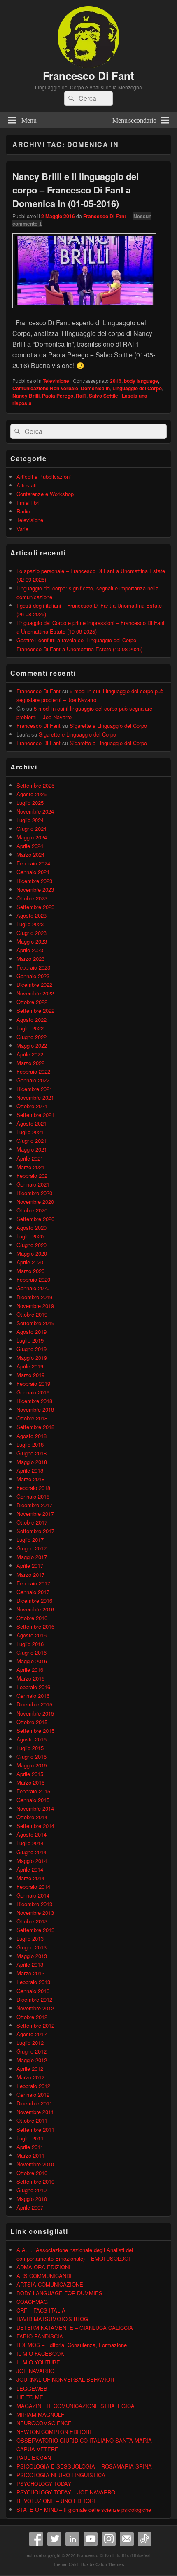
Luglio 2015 (30, 1748)
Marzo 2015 (30, 1782)
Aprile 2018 (30, 1470)
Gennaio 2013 (33, 1991)
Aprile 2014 (30, 1869)
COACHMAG (32, 2302)
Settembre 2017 (35, 1531)
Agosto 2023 (31, 915)
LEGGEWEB (32, 2388)
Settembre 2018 (35, 1427)
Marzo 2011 (30, 2155)
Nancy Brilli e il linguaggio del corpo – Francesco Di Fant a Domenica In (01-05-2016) (76, 190)
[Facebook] (36, 2539)
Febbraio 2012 (33, 2086)
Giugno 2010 (31, 2190)
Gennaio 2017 (33, 1592)
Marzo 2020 (30, 1271)
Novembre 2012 (35, 2008)
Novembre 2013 (35, 1913)
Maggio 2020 (32, 1253)
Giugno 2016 (31, 1652)
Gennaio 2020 (33, 1288)
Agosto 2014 (31, 1834)
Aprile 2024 (30, 846)
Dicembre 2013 (34, 1904)
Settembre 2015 (35, 1731)
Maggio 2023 (32, 941)
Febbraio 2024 (33, 863)
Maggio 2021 (32, 1149)
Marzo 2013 (30, 1973)
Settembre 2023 (35, 907)
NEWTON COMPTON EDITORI (54, 2432)
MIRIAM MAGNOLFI (41, 2414)
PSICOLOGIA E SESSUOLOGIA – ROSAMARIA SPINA (84, 2466)
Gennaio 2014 (33, 1895)
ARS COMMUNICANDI (44, 2276)
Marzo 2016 (30, 1678)
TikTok (145, 2539)
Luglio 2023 (30, 924)
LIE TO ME (30, 2397)
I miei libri (28, 502)
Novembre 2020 (35, 1202)
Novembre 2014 (35, 1808)
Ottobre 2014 (32, 1817)
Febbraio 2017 (33, 1583)
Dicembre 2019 (34, 1297)
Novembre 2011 (35, 2112)
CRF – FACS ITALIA (41, 2310)
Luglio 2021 (30, 1132)
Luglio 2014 (30, 1843)
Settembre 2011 (35, 2130)
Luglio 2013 (30, 1938)
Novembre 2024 (35, 811)
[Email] (127, 2539)
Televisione (56, 381)
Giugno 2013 (31, 1947)
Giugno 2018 (31, 1453)
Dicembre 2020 (34, 1193)
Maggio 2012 (32, 2060)
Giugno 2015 (31, 1757)
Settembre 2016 (35, 1626)
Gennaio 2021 (33, 1184)
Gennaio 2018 (33, 1496)
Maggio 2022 (32, 1046)
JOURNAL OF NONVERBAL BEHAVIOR (65, 2379)
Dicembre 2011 (34, 2103)
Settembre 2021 (35, 1115)
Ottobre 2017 (32, 1522)
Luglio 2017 (30, 1540)
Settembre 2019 (35, 1323)
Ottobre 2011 (32, 2120)
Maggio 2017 (32, 1557)
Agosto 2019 (31, 1332)
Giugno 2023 (31, 933)
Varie (22, 529)
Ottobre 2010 (32, 2173)
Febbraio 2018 (33, 1488)
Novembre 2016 (35, 1609)
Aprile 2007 (30, 2207)
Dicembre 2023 (34, 881)
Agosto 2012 (31, 2034)
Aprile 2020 (30, 1262)
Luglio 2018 (30, 1444)
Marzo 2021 (30, 1167)
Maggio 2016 (32, 1661)
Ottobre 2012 (32, 2017)
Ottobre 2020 (32, 1210)
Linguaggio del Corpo (137, 388)
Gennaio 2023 (33, 976)
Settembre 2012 (35, 2025)
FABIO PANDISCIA (40, 2336)
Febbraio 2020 (33, 1279)
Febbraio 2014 (33, 1887)
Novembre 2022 (35, 993)
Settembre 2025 (35, 785)
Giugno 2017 (31, 1548)
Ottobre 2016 (32, 1618)
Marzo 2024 (30, 854)
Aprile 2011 (30, 2147)
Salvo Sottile (104, 396)
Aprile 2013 (30, 1964)
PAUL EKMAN (34, 2458)
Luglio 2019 (30, 1340)
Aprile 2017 (30, 1565)
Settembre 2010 (35, 2181)
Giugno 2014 (31, 1852)
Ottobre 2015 (32, 1722)
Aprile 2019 (30, 1366)
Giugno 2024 (31, 829)
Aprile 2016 (30, 1670)
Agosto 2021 (31, 1123)
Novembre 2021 (35, 1097)
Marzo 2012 (30, 2077)
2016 (116, 381)
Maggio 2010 (32, 2199)
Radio (23, 511)
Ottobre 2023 (32, 898)
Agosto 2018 (31, 1436)
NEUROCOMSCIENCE (44, 2423)
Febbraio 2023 (33, 967)
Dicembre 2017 (34, 1505)
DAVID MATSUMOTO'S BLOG (52, 2319)
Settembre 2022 (35, 1011)
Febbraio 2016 (33, 1687)
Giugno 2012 (31, 2051)
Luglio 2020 (30, 1236)
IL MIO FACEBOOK (40, 2353)
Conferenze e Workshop (45, 494)
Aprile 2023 (30, 950)
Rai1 (81, 396)
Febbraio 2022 (33, 1071)
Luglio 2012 (30, 2043)
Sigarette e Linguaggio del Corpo (108, 726)
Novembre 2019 (35, 1306)
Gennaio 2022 (33, 1080)
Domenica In (95, 388)
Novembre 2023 (35, 889)
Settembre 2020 (35, 1219)
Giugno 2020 (31, 1245)
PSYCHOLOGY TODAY (44, 2484)
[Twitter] (54, 2539)
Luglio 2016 (30, 1644)
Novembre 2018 (35, 1409)
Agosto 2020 (31, 1227)
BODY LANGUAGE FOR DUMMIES (59, 2293)
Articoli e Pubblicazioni (44, 477)
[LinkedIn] (72, 2539)
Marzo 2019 (30, 1375)
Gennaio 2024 (33, 872)
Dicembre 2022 (34, 985)
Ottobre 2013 (32, 1921)
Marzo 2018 (30, 1479)
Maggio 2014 (32, 1861)
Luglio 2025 (30, 803)
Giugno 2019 (31, 1349)
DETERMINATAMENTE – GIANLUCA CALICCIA (75, 2328)
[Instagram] (109, 2539)
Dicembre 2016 (34, 1600)
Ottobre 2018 (32, 1418)
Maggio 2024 (32, 837)
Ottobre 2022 (32, 1002)
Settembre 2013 (35, 1930)
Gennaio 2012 (33, 2095)
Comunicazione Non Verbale (45, 388)
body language (141, 381)
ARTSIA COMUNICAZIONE (50, 2284)
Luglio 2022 (30, 1028)
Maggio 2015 (32, 1765)
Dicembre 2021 (34, 1089)
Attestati (27, 485)
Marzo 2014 (30, 1878)
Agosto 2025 (31, 794)
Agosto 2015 (31, 1739)
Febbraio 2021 (33, 1176)
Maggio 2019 (32, 1358)
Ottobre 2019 (32, 1314)
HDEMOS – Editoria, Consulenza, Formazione (72, 2345)
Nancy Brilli (26, 396)
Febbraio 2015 (33, 1791)
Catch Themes (110, 2564)
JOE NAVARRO (35, 2371)
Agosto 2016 (31, 1635)
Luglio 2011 (30, 2138)
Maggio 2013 (32, 1956)
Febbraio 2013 (33, 1982)
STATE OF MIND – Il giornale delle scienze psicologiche (84, 2510)
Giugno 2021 (31, 1141)
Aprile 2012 (30, 2069)
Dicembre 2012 (34, 1999)
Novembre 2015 (35, 1713)
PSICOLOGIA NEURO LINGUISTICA (61, 2475)
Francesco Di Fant (88, 76)
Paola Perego (58, 396)
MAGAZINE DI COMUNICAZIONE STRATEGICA (76, 2406)
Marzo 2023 (30, 959)
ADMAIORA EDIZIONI (43, 2267)
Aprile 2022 (30, 1054)
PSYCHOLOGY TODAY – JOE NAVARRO (66, 2492)
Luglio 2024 (30, 820)
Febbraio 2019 (33, 1384)
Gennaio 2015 (33, 1800)
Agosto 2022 (31, 1020)
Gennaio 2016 (33, 1696)
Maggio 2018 (32, 1462)
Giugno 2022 (31, 1037)
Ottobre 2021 (32, 1106)
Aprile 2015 (30, 1774)
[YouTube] (91, 2539)
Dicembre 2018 (34, 1401)
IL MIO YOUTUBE (38, 2362)
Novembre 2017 (35, 1514)
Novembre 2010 (35, 2164)
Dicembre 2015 (34, 1704)
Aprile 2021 (30, 1158)
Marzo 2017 (30, 1575)
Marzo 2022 (30, 1063)
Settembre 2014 (35, 1826)
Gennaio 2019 (33, 1392)
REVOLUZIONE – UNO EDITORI (56, 2501)
